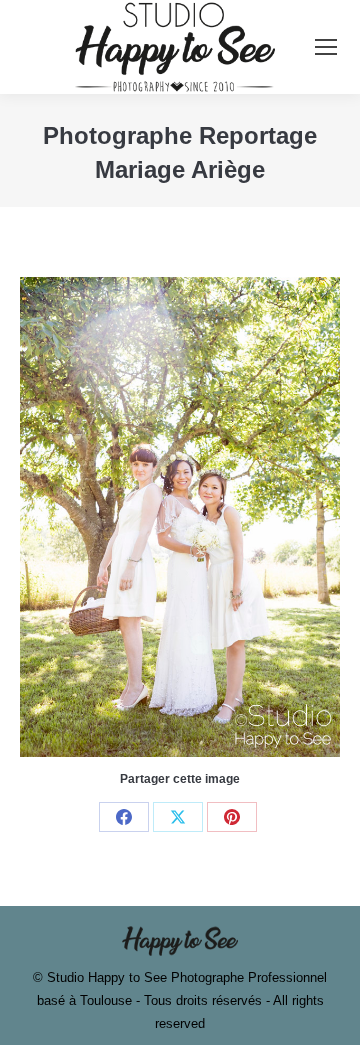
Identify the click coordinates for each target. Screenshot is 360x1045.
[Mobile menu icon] (326, 47)
